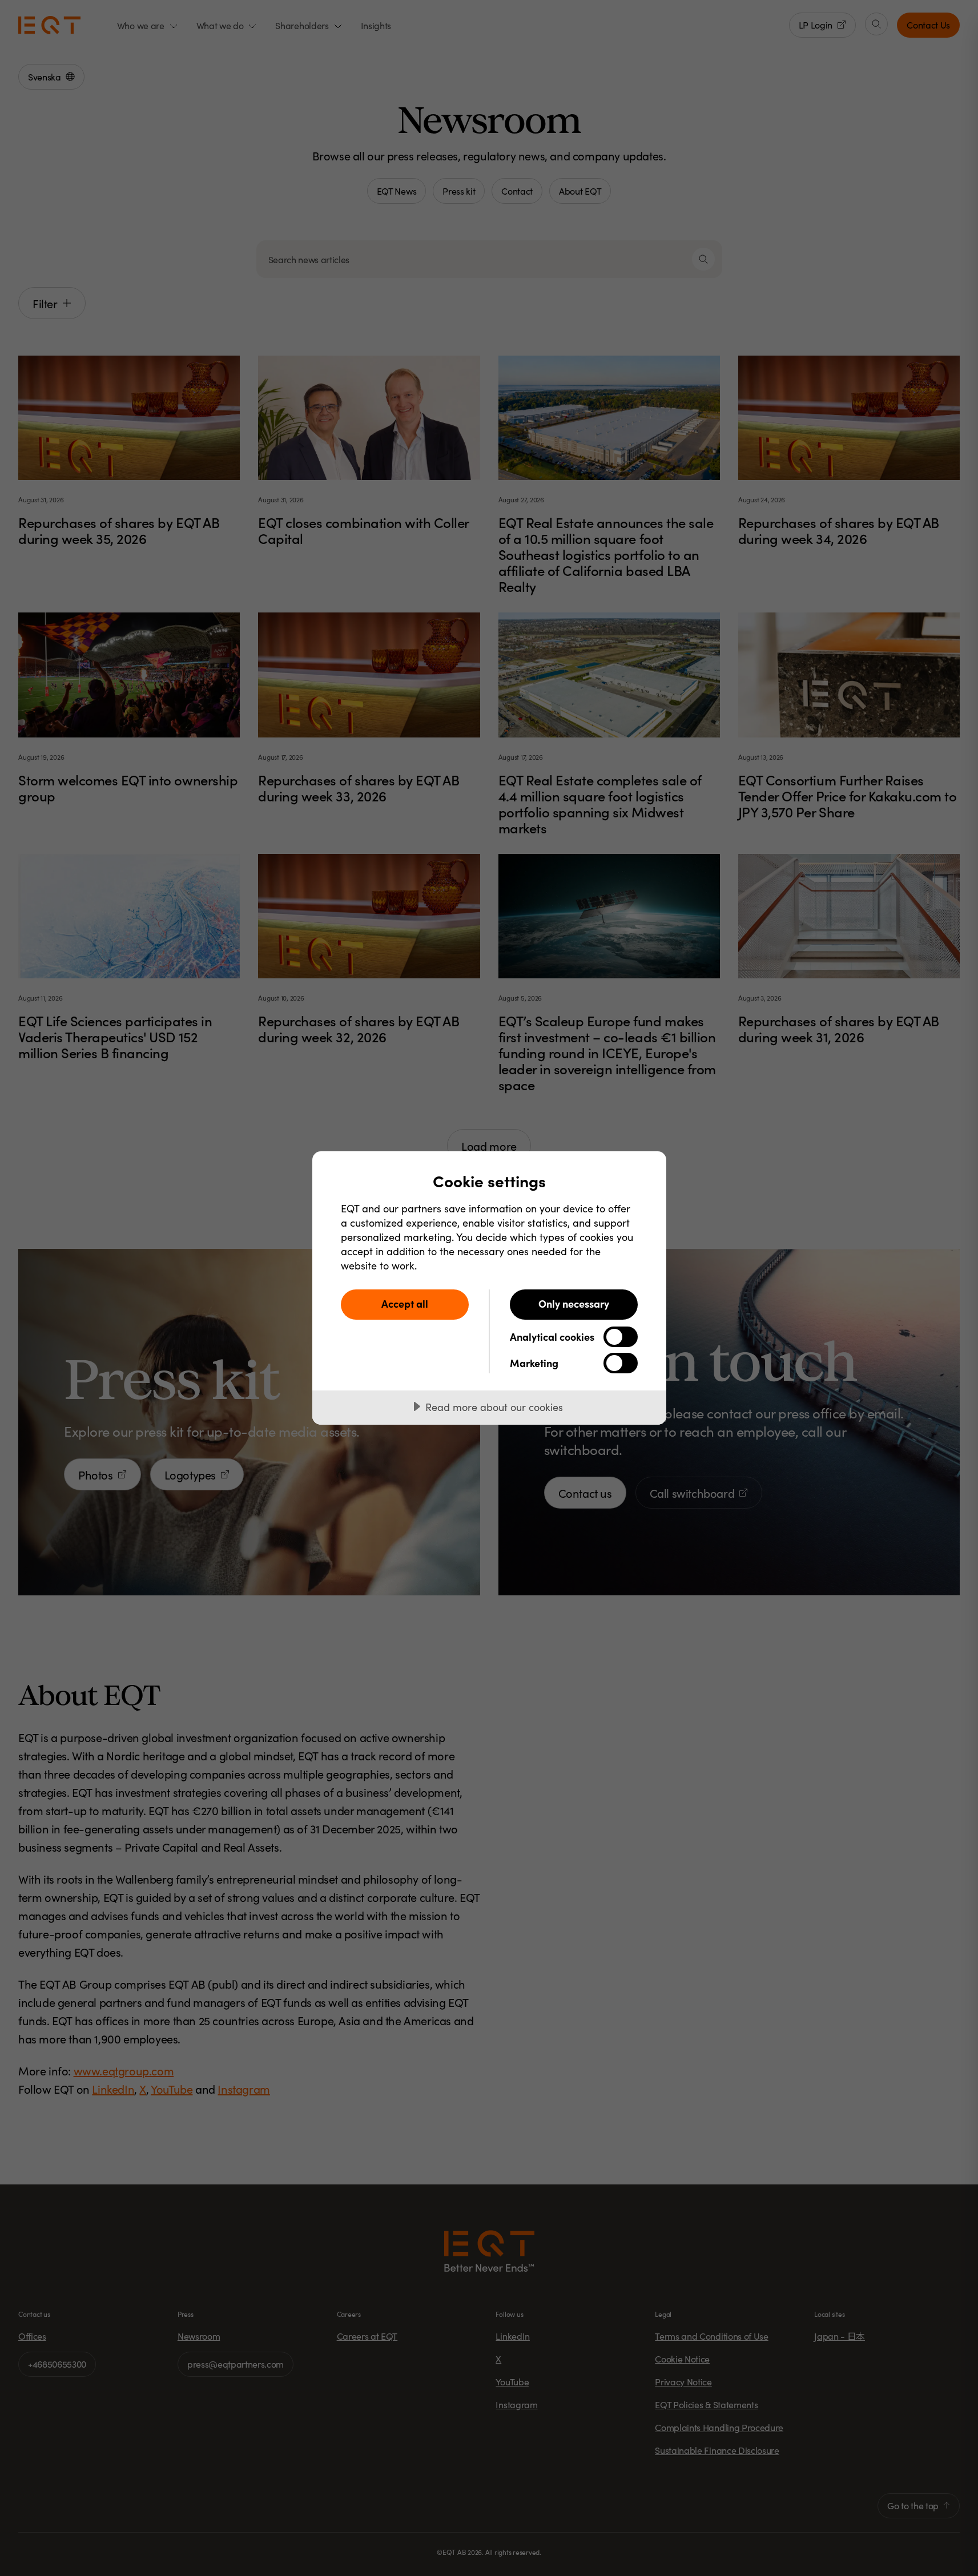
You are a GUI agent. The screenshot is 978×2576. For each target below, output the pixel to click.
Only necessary (574, 1303)
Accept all (405, 1303)
